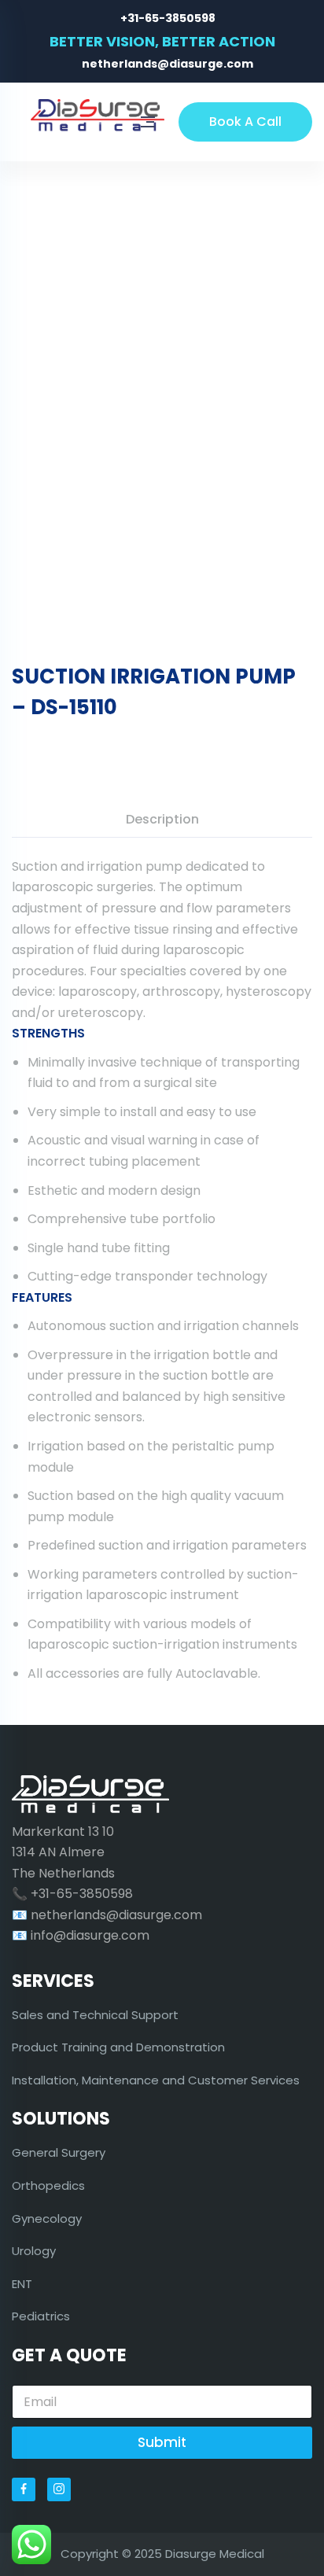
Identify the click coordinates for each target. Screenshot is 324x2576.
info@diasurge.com (90, 1935)
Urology (34, 2251)
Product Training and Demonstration (118, 2047)
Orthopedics (48, 2185)
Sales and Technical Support (95, 2015)
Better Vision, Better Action (162, 41)
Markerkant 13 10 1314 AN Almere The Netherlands (63, 1852)
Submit (162, 2442)
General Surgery (59, 2152)
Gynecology (47, 2219)
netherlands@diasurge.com (168, 64)
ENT (22, 2284)
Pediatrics (41, 2316)
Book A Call (245, 122)
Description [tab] (162, 819)
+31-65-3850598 (168, 18)
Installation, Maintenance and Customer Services (156, 2080)
